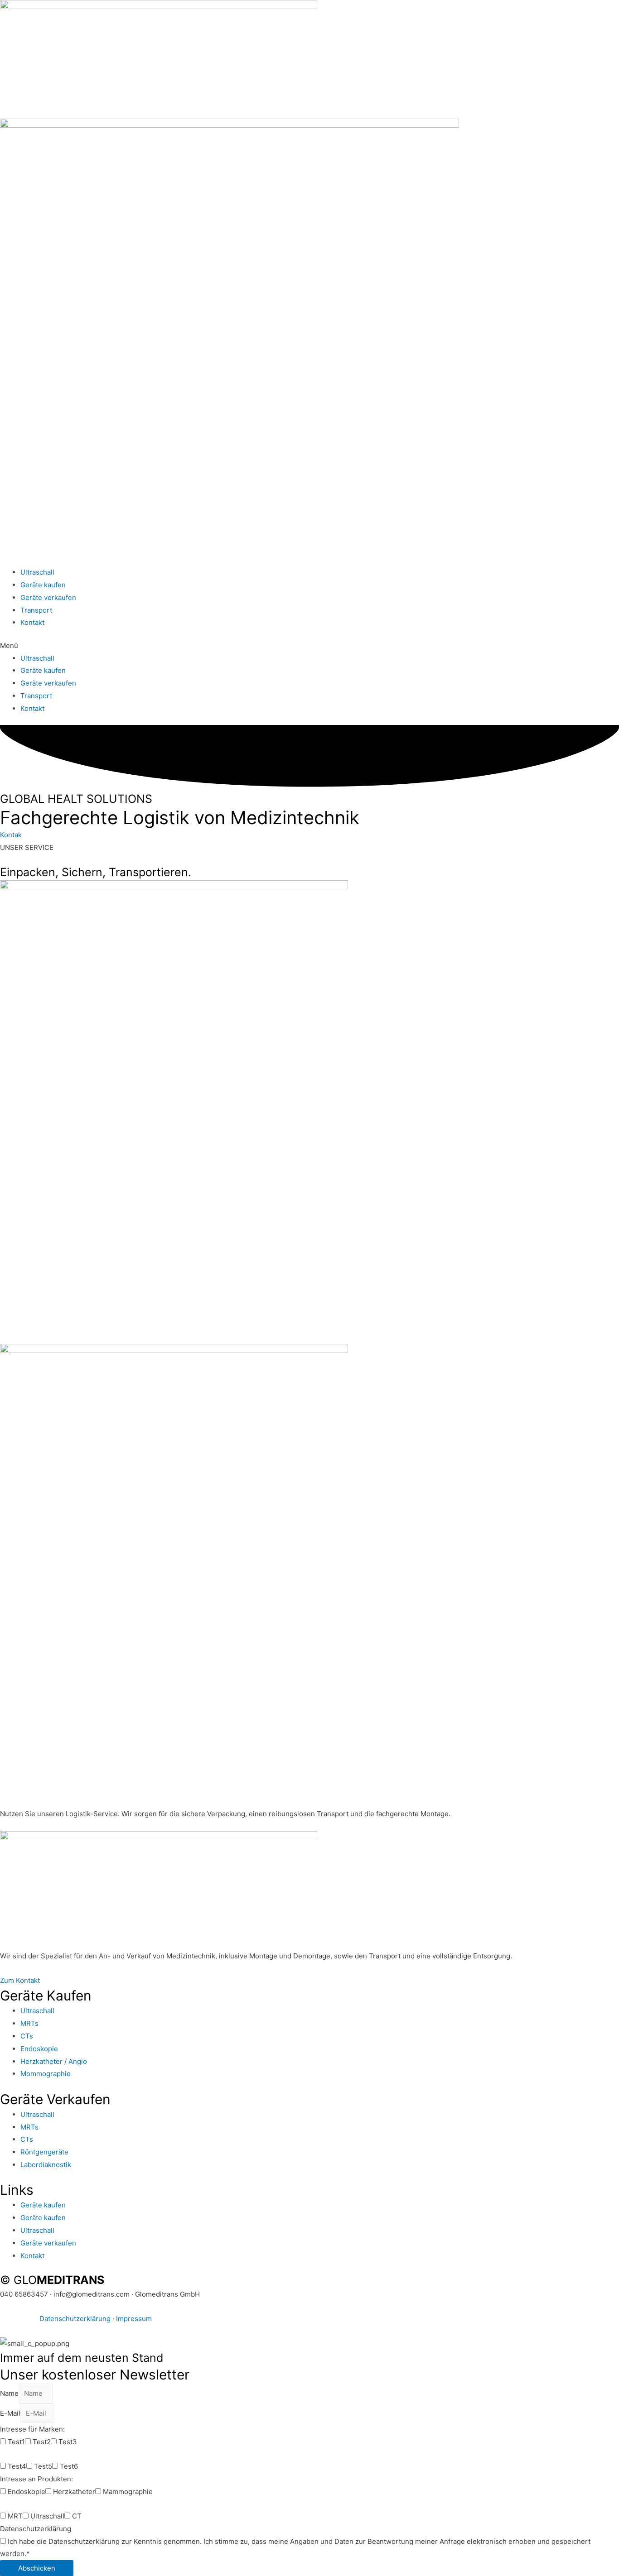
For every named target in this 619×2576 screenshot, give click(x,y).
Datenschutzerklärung (75, 2319)
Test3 (68, 2442)
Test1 (16, 2442)
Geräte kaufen (43, 585)
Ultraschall (37, 572)
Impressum (134, 2319)
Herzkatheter (74, 2492)
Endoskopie (27, 2492)
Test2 (42, 2442)
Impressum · (20, 2319)
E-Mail (10, 2413)
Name (9, 2393)
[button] (309, 646)
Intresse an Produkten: (36, 2479)
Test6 (69, 2466)
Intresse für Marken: (32, 2429)
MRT (15, 2516)
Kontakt (32, 622)
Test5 (43, 2466)
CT (77, 2516)
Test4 (17, 2466)
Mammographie (128, 2492)
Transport (36, 610)
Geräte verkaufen (48, 597)
